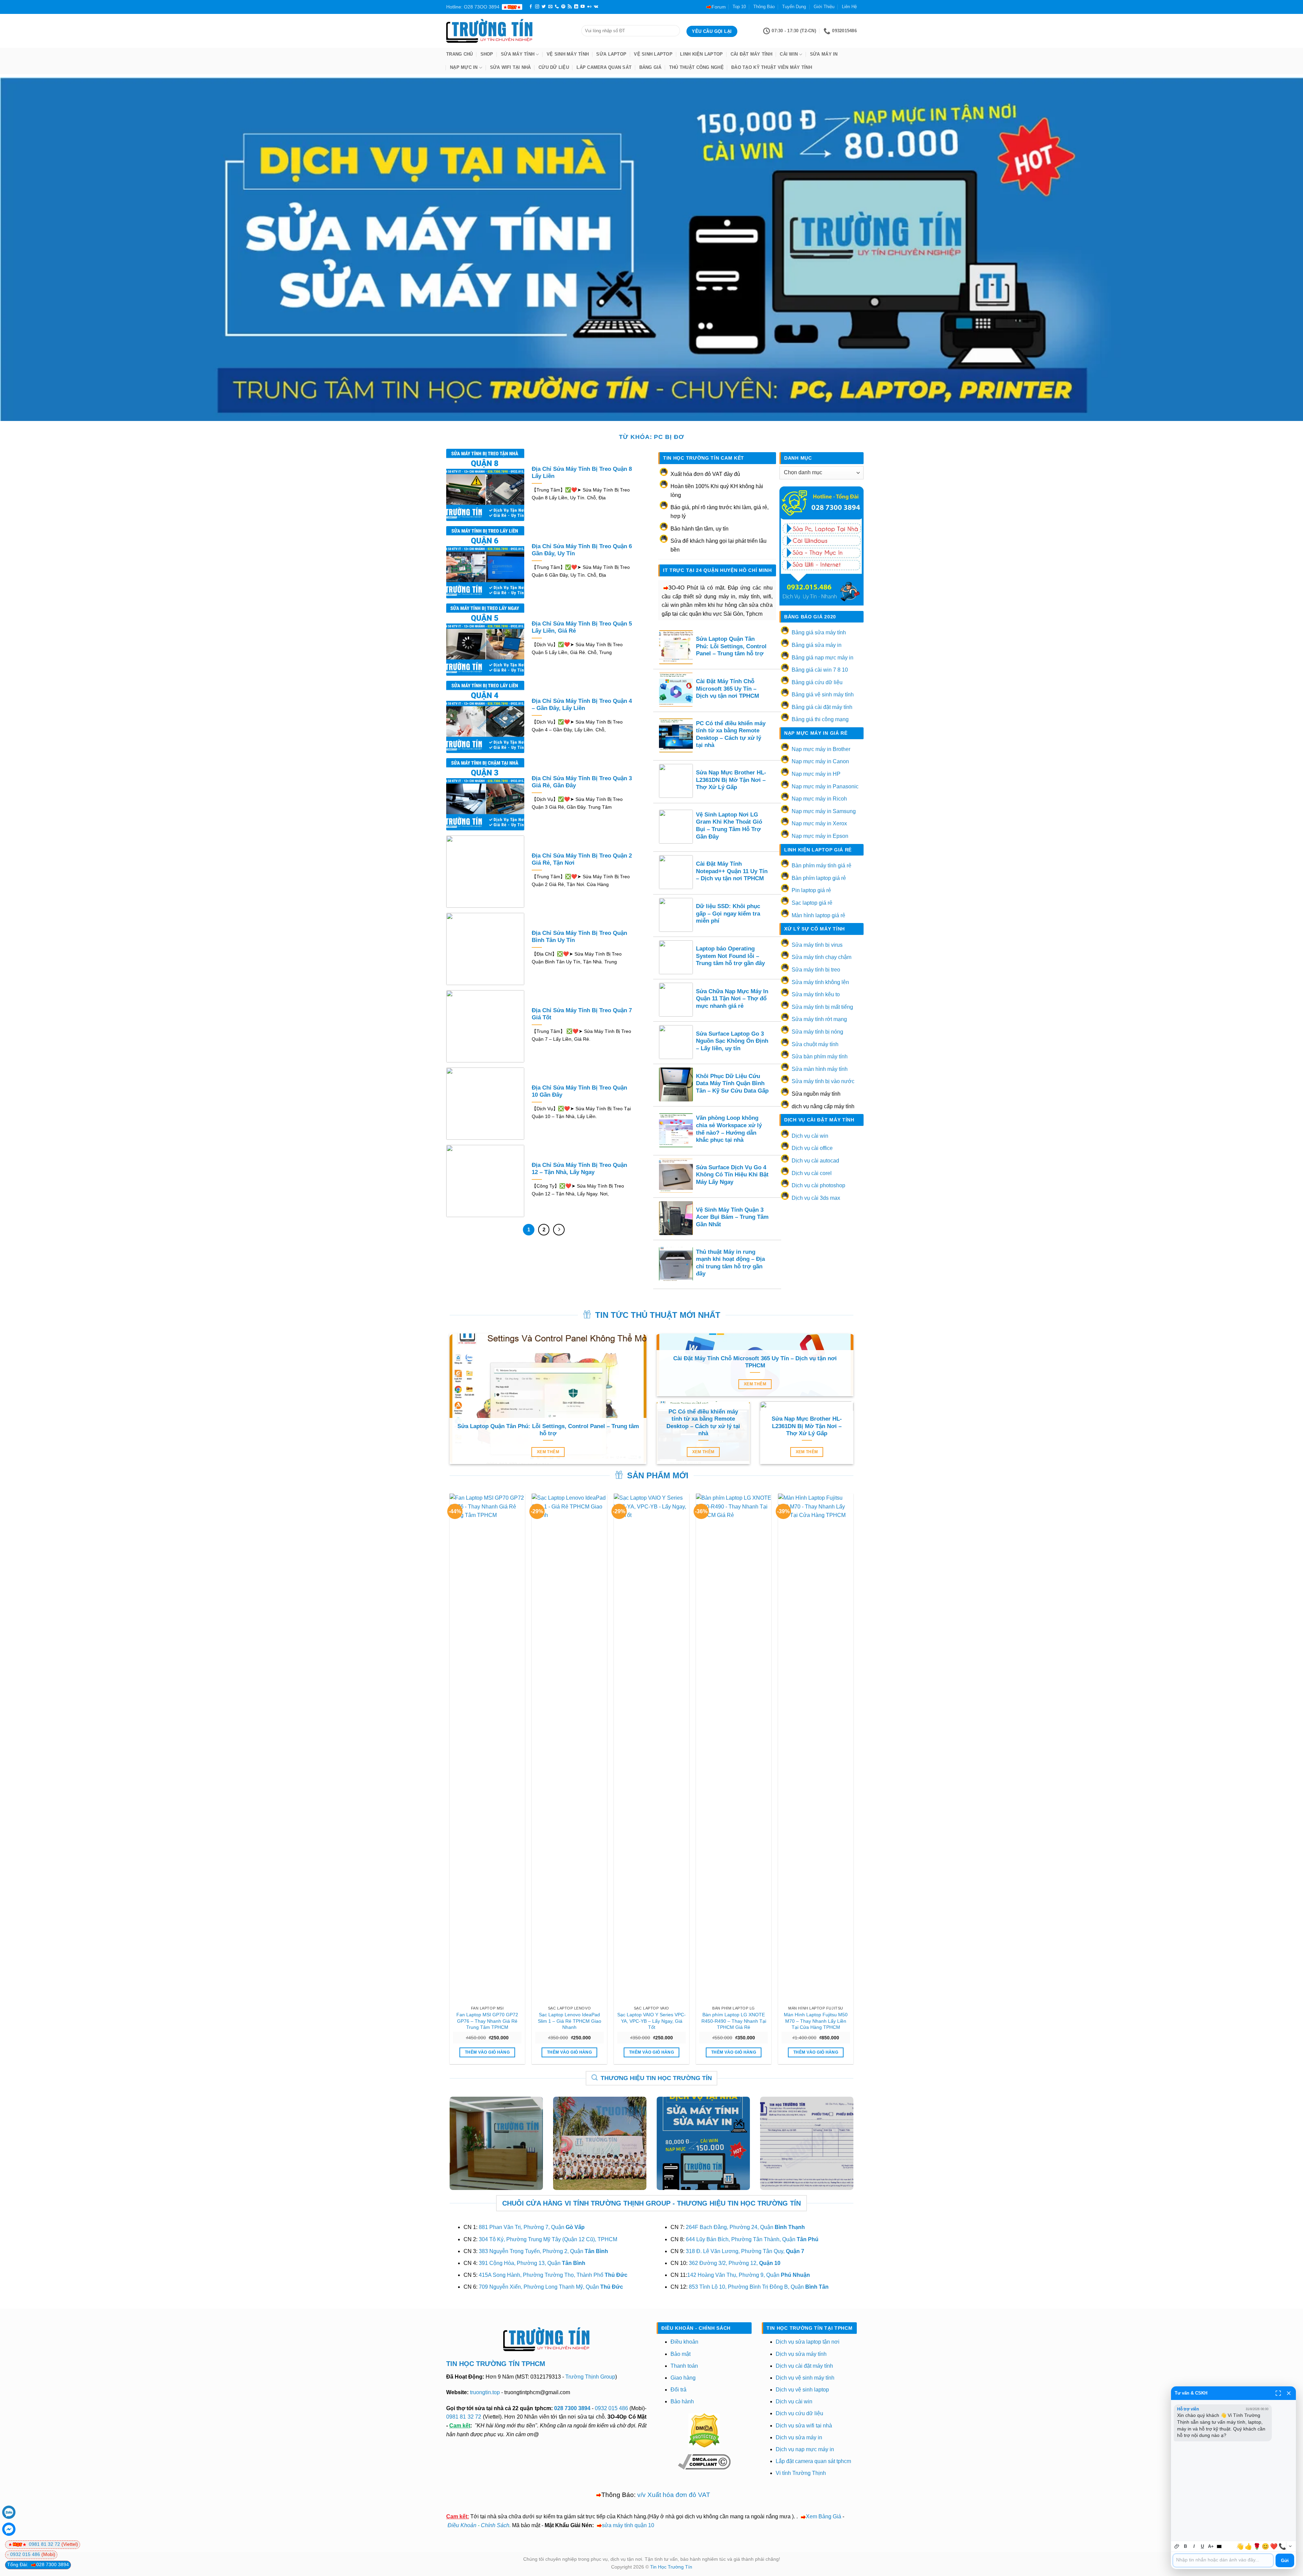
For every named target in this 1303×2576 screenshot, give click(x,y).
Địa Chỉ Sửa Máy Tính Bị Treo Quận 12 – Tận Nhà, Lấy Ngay (579, 1169)
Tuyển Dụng (794, 7)
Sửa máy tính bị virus (817, 945)
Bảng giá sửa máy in (817, 645)
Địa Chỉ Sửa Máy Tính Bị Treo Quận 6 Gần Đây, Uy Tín (582, 550)
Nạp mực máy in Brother (821, 749)
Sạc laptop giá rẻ (812, 903)
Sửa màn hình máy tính (820, 1069)
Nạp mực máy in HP (816, 774)
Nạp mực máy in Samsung (824, 811)
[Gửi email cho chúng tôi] (550, 7)
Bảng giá (650, 67)
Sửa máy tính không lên (820, 982)
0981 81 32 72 (464, 2417)
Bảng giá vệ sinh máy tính (823, 695)
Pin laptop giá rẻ (811, 890)
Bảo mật (681, 2354)
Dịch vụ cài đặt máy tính (804, 2366)
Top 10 (739, 7)
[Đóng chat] (1289, 2393)
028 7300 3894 (573, 2408)
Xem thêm (548, 1452)
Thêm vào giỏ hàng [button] (487, 2052)
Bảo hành (682, 2401)
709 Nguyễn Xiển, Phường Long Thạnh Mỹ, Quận (551, 2287)
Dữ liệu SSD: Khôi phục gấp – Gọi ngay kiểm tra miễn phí (728, 914)
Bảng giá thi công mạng (820, 719)
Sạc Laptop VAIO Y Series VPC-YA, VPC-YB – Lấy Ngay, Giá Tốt (651, 2021)
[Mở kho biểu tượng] (1290, 2546)
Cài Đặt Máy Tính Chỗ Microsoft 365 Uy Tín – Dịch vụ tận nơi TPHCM (728, 689)
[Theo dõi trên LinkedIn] (576, 7)
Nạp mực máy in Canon (820, 761)
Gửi (1285, 2561)
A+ (1211, 2546)
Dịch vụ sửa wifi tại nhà (804, 2426)
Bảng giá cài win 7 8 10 (820, 670)
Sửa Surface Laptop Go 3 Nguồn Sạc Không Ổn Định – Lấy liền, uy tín (732, 1041)
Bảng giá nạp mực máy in (823, 658)
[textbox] (1223, 2560)
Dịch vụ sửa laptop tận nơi (808, 2342)
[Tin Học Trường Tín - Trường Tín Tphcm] (509, 31)
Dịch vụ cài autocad (815, 1161)
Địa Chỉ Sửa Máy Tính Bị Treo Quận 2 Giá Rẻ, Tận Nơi (582, 859)
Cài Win (789, 54)
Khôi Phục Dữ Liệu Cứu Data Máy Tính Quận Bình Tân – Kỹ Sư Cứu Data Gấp (732, 1083)
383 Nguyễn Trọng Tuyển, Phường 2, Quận (543, 2251)
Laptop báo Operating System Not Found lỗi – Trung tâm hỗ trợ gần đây (730, 956)
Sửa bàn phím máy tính (820, 1056)
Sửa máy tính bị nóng (817, 1032)
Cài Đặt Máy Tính (751, 54)
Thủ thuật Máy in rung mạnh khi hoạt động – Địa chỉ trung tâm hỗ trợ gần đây (730, 1263)
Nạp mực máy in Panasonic (825, 786)
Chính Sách (495, 2525)
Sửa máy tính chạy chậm (822, 957)
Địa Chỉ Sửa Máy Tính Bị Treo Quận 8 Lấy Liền (582, 473)
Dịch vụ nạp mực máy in (805, 2449)
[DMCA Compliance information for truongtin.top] (704, 2462)
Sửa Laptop (611, 54)
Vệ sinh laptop (653, 54)
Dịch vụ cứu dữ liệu (799, 2413)
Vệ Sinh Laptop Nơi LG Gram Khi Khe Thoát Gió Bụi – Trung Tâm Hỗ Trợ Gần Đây (729, 826)
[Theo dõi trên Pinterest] (563, 7)
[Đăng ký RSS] (570, 7)
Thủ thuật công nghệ (696, 67)
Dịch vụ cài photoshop (818, 1185)
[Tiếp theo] (559, 1230)
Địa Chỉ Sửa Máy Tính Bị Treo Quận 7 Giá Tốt (582, 1014)
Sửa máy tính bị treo (816, 970)
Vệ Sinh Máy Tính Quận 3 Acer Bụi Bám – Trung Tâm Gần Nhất (732, 1217)
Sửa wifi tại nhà (511, 67)
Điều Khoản (462, 2525)
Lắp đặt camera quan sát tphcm (813, 2461)
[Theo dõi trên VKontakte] (596, 7)
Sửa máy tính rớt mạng (819, 1019)
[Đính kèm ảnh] (1177, 2546)
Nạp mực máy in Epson (820, 836)
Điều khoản (684, 2342)
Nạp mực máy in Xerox (819, 823)
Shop (487, 54)
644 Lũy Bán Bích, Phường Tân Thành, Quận (752, 2239)
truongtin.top (485, 2392)
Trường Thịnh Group (590, 2377)
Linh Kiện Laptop (701, 54)
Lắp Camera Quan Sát (604, 67)
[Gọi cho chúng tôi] (557, 7)
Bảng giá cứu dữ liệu (817, 682)
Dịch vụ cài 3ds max (816, 1198)
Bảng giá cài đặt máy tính (822, 707)
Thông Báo (764, 7)
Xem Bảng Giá (824, 2516)
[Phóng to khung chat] (1278, 2393)
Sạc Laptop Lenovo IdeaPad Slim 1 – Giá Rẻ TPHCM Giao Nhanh (570, 2021)
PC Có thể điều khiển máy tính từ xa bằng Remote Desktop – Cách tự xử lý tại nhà (731, 734)
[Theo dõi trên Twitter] (544, 7)
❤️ (1274, 2546)
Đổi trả (678, 2390)
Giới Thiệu (824, 7)
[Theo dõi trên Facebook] (531, 7)
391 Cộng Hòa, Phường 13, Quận (532, 2263)
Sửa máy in (824, 54)
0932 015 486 (611, 2408)
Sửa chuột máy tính (815, 1044)
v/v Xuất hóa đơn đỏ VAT (674, 2495)
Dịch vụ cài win (810, 1136)
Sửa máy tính (518, 54)
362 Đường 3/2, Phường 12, (735, 2263)
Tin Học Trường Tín (671, 2567)
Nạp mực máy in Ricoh (819, 799)
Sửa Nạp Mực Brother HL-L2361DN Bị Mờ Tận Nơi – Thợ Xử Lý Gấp (731, 780)
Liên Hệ (849, 7)
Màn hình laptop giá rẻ (818, 915)
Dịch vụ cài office (812, 1148)
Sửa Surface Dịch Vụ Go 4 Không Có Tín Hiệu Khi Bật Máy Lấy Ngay (732, 1175)
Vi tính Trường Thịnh (801, 2473)
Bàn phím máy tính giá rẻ (822, 866)
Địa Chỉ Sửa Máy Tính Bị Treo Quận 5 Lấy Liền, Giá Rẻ (582, 627)
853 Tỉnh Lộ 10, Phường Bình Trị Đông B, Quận (759, 2287)
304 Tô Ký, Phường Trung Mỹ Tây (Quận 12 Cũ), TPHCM (548, 2239)
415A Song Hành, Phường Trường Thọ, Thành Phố (553, 2275)
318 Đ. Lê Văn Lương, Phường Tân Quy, (745, 2251)
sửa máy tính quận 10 (628, 2525)
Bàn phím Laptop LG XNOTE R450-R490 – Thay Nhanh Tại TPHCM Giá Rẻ (734, 2021)
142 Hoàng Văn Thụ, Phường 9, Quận (749, 2275)
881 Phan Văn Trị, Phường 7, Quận (532, 2227)
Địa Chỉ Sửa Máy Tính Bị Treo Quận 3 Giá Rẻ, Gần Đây (582, 782)
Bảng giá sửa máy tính (819, 632)
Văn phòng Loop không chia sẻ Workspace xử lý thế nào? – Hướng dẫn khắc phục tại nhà (729, 1129)
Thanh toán (684, 2366)
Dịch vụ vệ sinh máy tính (805, 2378)
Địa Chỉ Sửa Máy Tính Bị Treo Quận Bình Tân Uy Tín (579, 937)
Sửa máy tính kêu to (816, 994)
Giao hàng (683, 2378)
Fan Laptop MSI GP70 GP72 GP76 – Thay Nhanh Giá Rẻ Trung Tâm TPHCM (487, 2021)
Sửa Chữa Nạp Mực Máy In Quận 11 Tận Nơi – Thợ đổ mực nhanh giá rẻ (732, 999)
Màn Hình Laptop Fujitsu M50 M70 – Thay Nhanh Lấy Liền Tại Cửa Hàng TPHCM (816, 2021)
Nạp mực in (464, 67)
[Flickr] (589, 7)
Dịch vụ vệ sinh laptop (802, 2390)
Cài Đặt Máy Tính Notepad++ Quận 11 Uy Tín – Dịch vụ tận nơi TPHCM (732, 871)
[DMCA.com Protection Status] (704, 2430)
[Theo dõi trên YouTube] (583, 7)
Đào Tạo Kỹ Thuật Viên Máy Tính (772, 67)
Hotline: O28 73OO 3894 (473, 7)
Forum (719, 7)
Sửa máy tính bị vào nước (823, 1081)
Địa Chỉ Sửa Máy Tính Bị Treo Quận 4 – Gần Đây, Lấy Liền (582, 705)
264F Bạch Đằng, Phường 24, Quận (745, 2227)
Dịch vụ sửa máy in (799, 2437)
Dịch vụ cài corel (812, 1173)
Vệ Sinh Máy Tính (568, 54)
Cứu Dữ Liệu (554, 67)
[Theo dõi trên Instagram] (537, 7)
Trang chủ (459, 54)
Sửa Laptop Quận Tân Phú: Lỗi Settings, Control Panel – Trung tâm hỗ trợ (731, 646)
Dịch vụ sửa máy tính (801, 2354)
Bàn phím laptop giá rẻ (819, 878)
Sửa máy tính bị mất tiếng (822, 1007)
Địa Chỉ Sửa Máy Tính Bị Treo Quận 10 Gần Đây (579, 1091)
